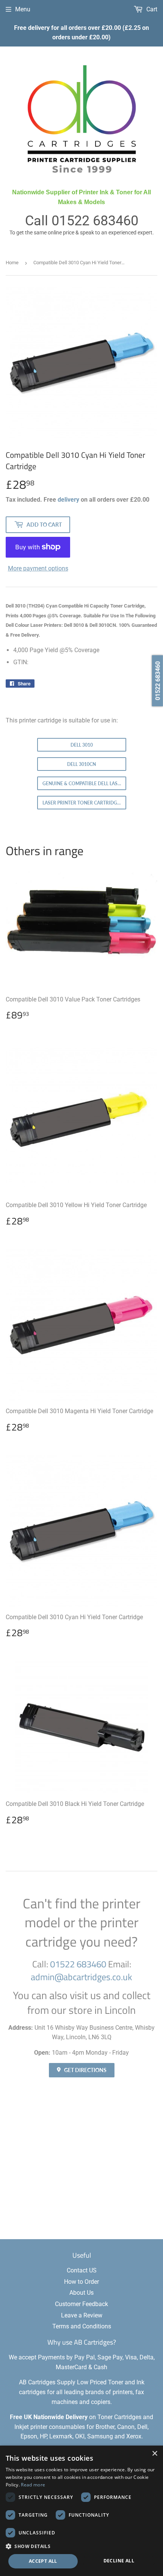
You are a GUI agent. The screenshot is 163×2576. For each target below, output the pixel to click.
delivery (68, 500)
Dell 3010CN (81, 764)
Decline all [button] (119, 2561)
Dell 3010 (82, 745)
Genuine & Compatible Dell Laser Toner (84, 783)
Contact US (82, 2270)
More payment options (38, 568)
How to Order (81, 2282)
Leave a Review (82, 2315)
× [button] (154, 2454)
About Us (81, 2293)
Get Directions (85, 2070)
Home (12, 263)
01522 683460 (95, 221)
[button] (81, 2546)
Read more (33, 2485)
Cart (151, 9)
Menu (23, 9)
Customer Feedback (81, 2304)
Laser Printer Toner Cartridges (82, 803)
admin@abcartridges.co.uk (81, 1977)
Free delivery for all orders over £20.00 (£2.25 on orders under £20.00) (81, 33)
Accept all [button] (43, 2561)
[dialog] (81, 2511)
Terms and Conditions (82, 2326)
